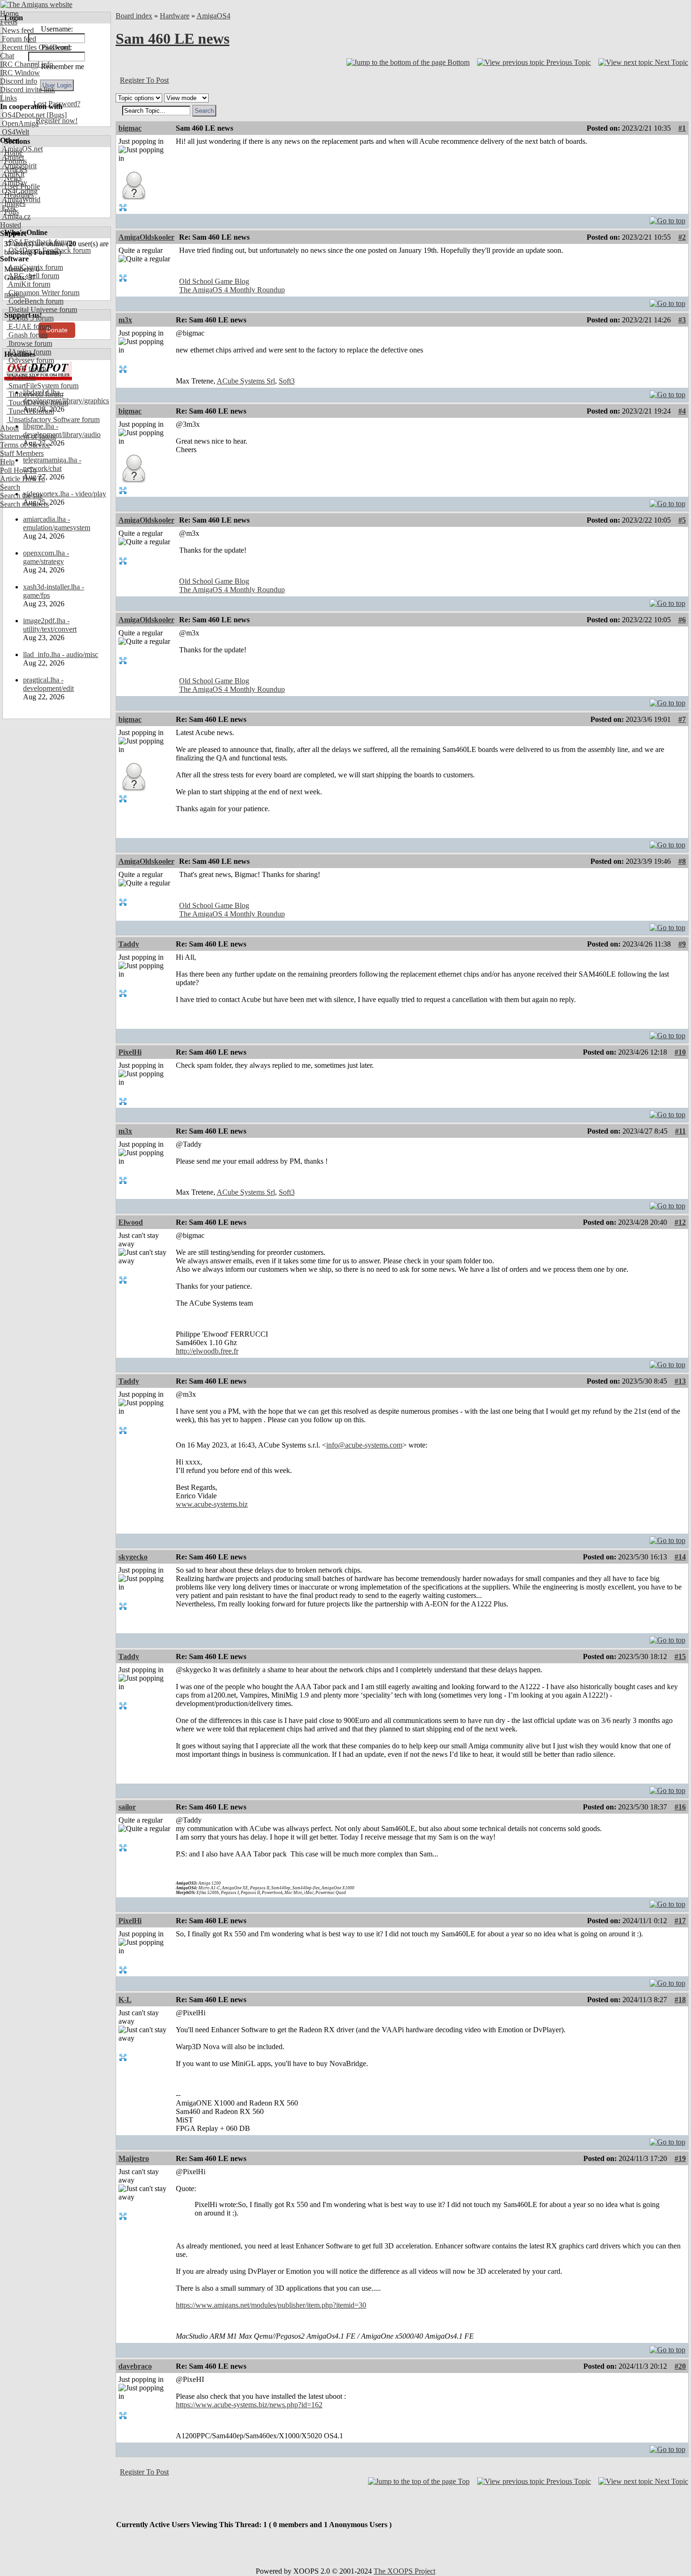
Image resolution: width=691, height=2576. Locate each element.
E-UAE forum (29, 326)
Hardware (175, 16)
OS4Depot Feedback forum (49, 250)
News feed (17, 30)
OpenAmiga (19, 123)
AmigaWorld (20, 200)
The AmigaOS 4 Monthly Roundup (232, 290)
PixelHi (130, 1052)
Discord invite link (27, 90)
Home (9, 13)
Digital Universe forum (42, 309)
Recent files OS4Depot (35, 47)
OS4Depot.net (22, 115)
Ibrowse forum (29, 343)
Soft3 (287, 381)
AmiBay (14, 183)
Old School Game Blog (214, 281)
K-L (125, 2000)
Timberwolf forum (35, 394)
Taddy (129, 944)
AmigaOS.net (21, 149)
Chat (7, 56)
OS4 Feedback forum (39, 242)
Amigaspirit (18, 166)
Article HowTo (23, 479)
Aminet (12, 157)
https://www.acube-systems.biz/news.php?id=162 (249, 2405)
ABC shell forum (33, 276)
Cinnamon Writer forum (43, 293)
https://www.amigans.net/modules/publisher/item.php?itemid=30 (271, 2305)
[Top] (667, 218)
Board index (134, 16)
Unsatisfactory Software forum (53, 419)
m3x (125, 320)
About (9, 428)
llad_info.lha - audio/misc (61, 654)
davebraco (135, 2366)
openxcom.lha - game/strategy (46, 557)
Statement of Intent (28, 436)
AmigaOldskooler (146, 237)
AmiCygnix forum (35, 267)
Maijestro (134, 2158)
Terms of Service (25, 445)
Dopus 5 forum (30, 318)
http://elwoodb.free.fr (207, 1351)
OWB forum (26, 369)
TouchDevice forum (37, 403)
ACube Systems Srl (246, 381)
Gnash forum (27, 335)
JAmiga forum (29, 352)
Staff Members (22, 453)
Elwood (131, 1222)
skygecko (133, 1557)
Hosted (11, 225)
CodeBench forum (35, 301)
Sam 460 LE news (173, 39)
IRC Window (20, 73)
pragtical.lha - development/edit (48, 684)
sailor (127, 1807)
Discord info (19, 81)
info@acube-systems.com (364, 1445)
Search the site (21, 496)
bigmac (130, 128)
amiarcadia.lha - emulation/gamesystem (57, 523)
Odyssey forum (30, 360)
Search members (24, 504)
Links (8, 98)
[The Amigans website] (36, 4)
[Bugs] (56, 115)
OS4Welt (15, 132)
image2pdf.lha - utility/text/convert (50, 625)
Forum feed (18, 39)
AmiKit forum (28, 284)
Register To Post (144, 80)
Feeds (9, 22)
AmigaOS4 (213, 16)
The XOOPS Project (404, 2571)
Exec (8, 208)
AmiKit (12, 174)
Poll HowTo (18, 470)
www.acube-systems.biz (212, 1504)
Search (10, 487)
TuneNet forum (30, 411)
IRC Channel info (27, 64)
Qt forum (21, 377)
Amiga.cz (15, 216)
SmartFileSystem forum (43, 386)
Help (7, 462)
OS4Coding (19, 191)
